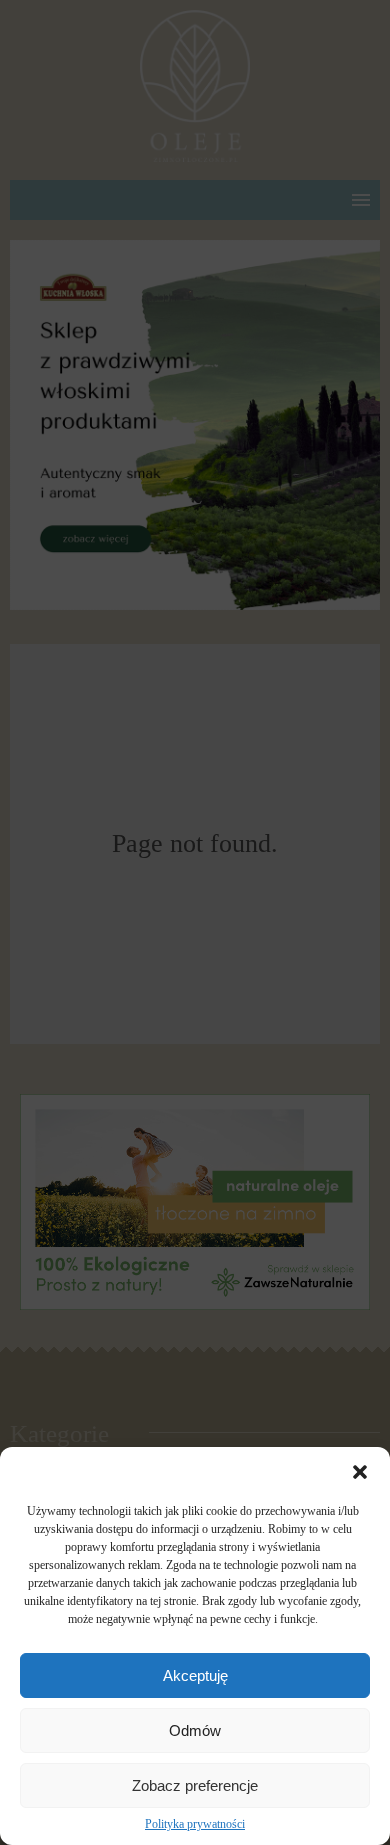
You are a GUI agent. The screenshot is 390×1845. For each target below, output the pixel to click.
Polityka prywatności (195, 1824)
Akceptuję (195, 1675)
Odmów (195, 1730)
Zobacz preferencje (195, 1785)
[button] (360, 1472)
